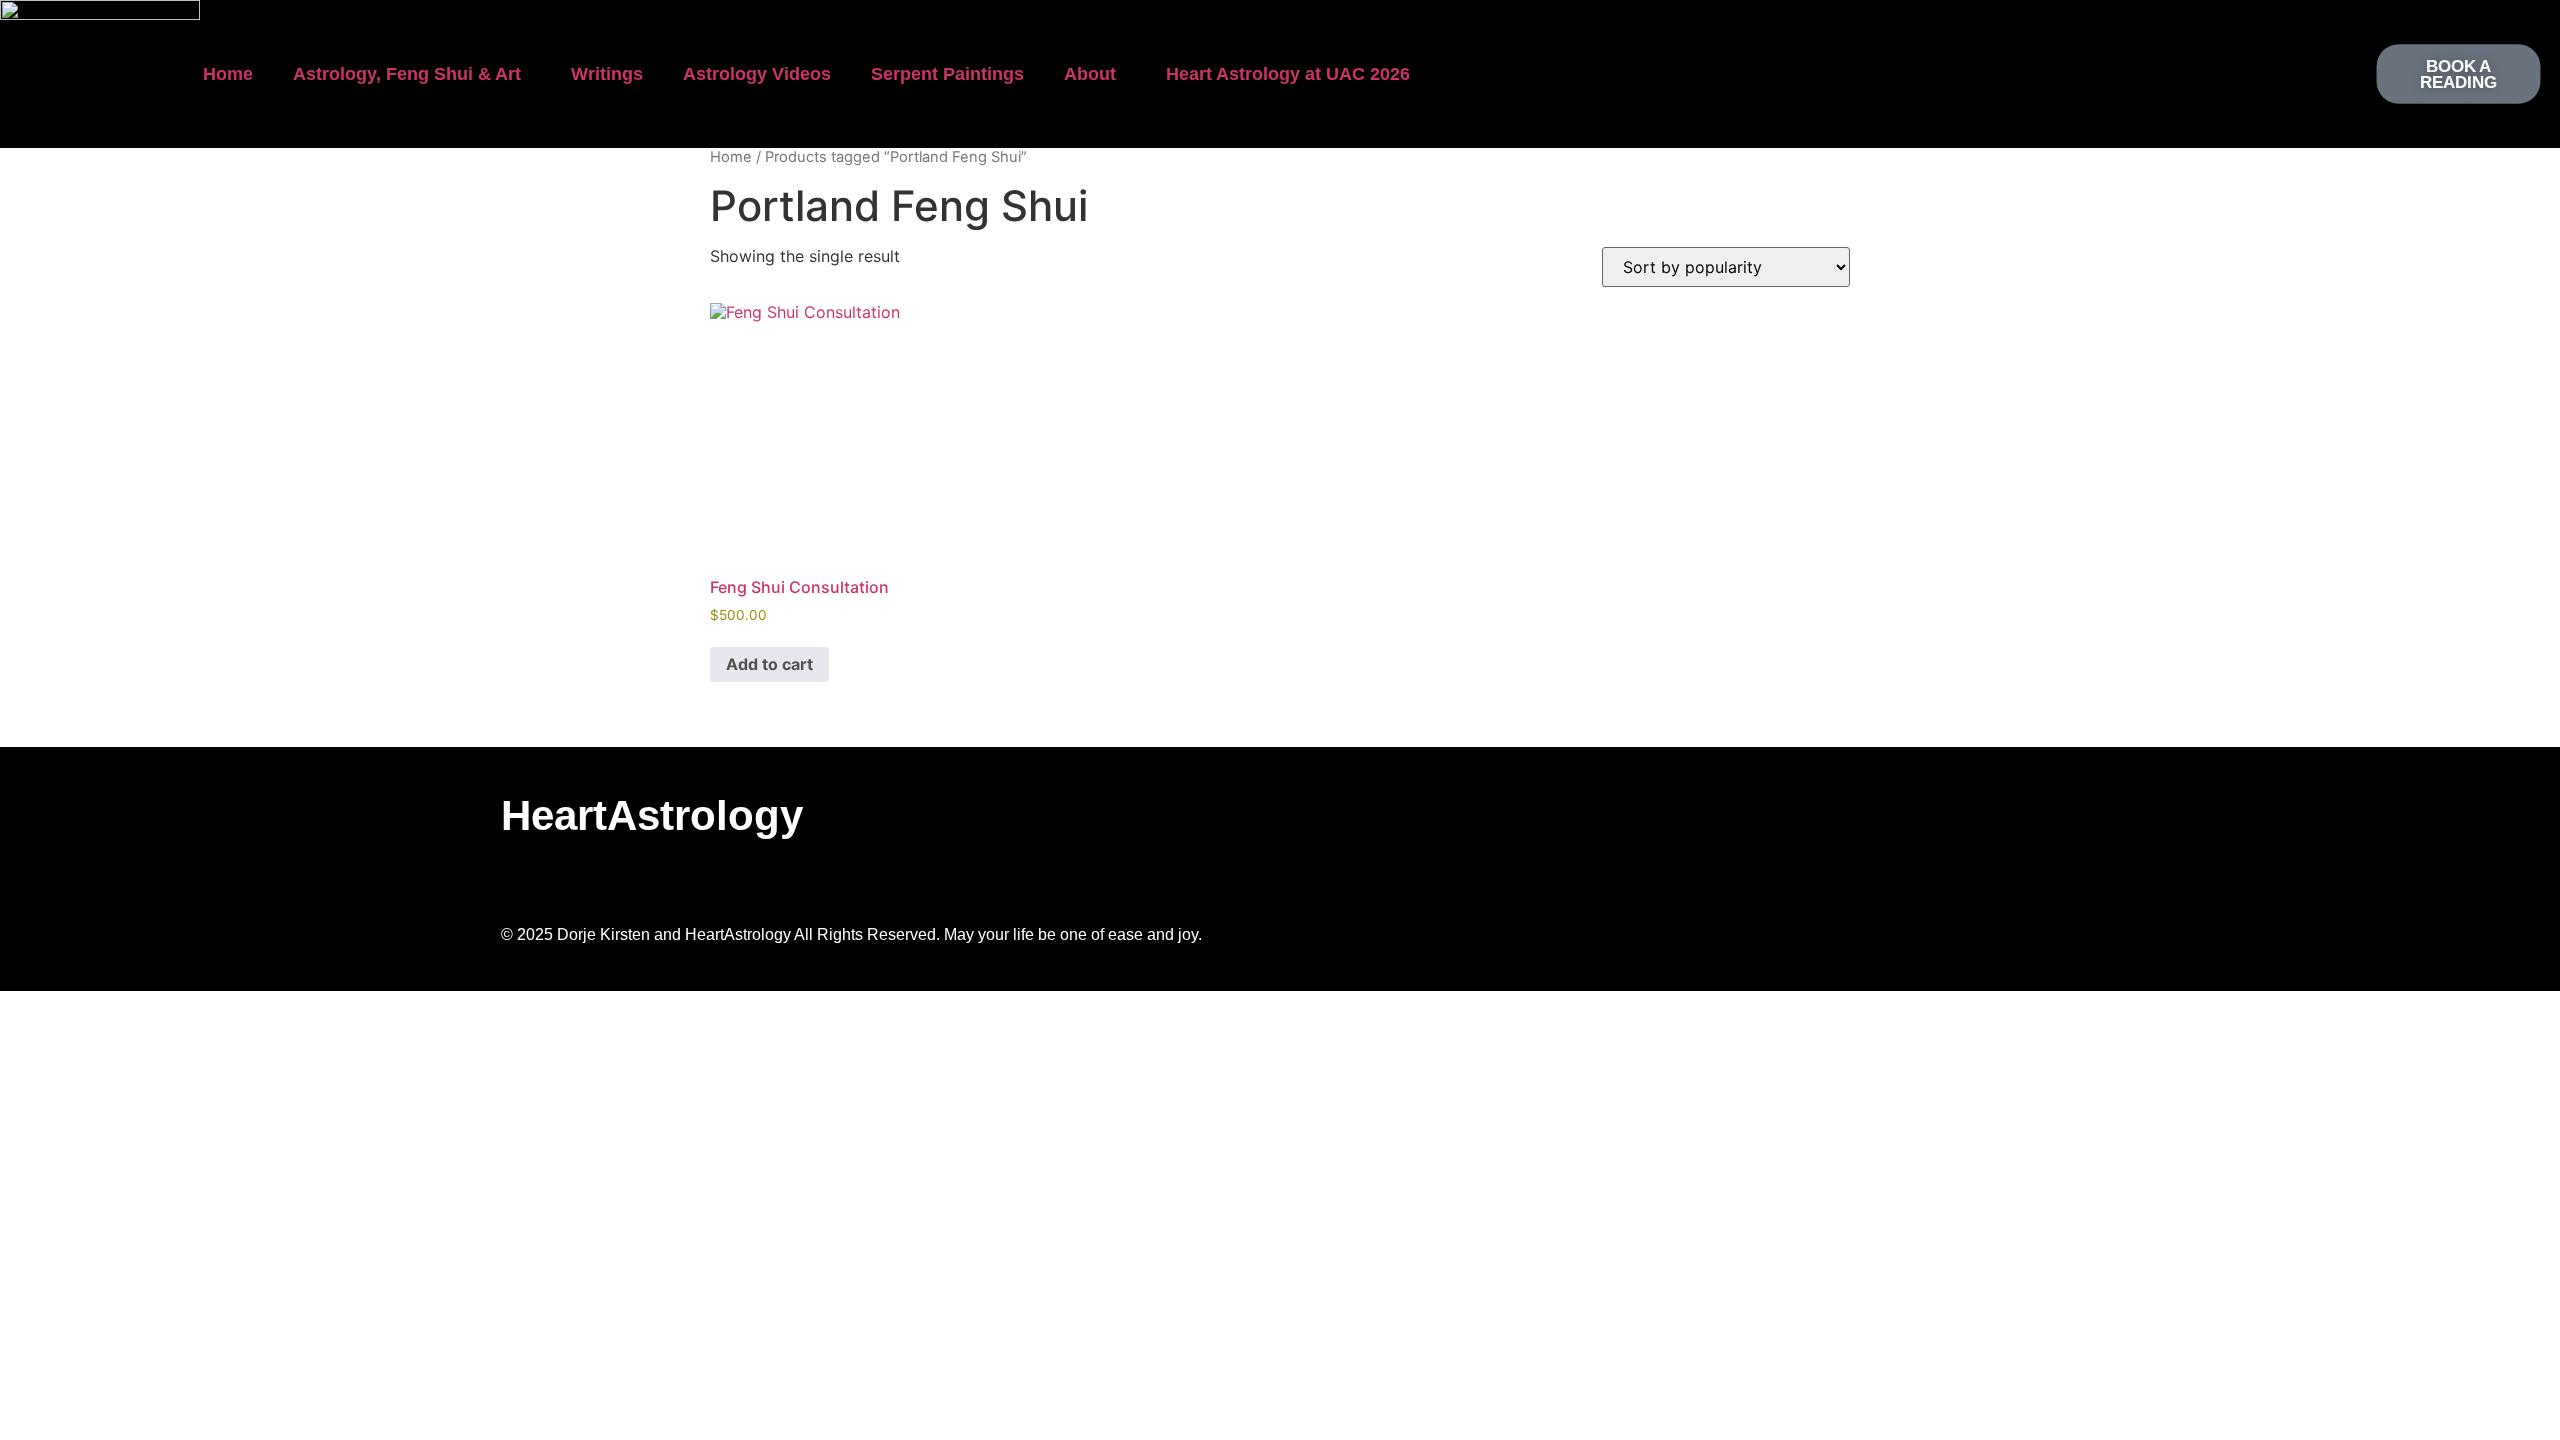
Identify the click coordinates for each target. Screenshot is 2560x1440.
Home (228, 74)
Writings (607, 74)
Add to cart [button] (769, 664)
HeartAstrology (652, 815)
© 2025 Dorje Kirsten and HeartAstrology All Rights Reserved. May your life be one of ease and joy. (851, 934)
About (1090, 74)
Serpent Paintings (947, 74)
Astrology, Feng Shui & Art (407, 74)
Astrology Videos (757, 74)
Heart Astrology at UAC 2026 (1288, 74)
